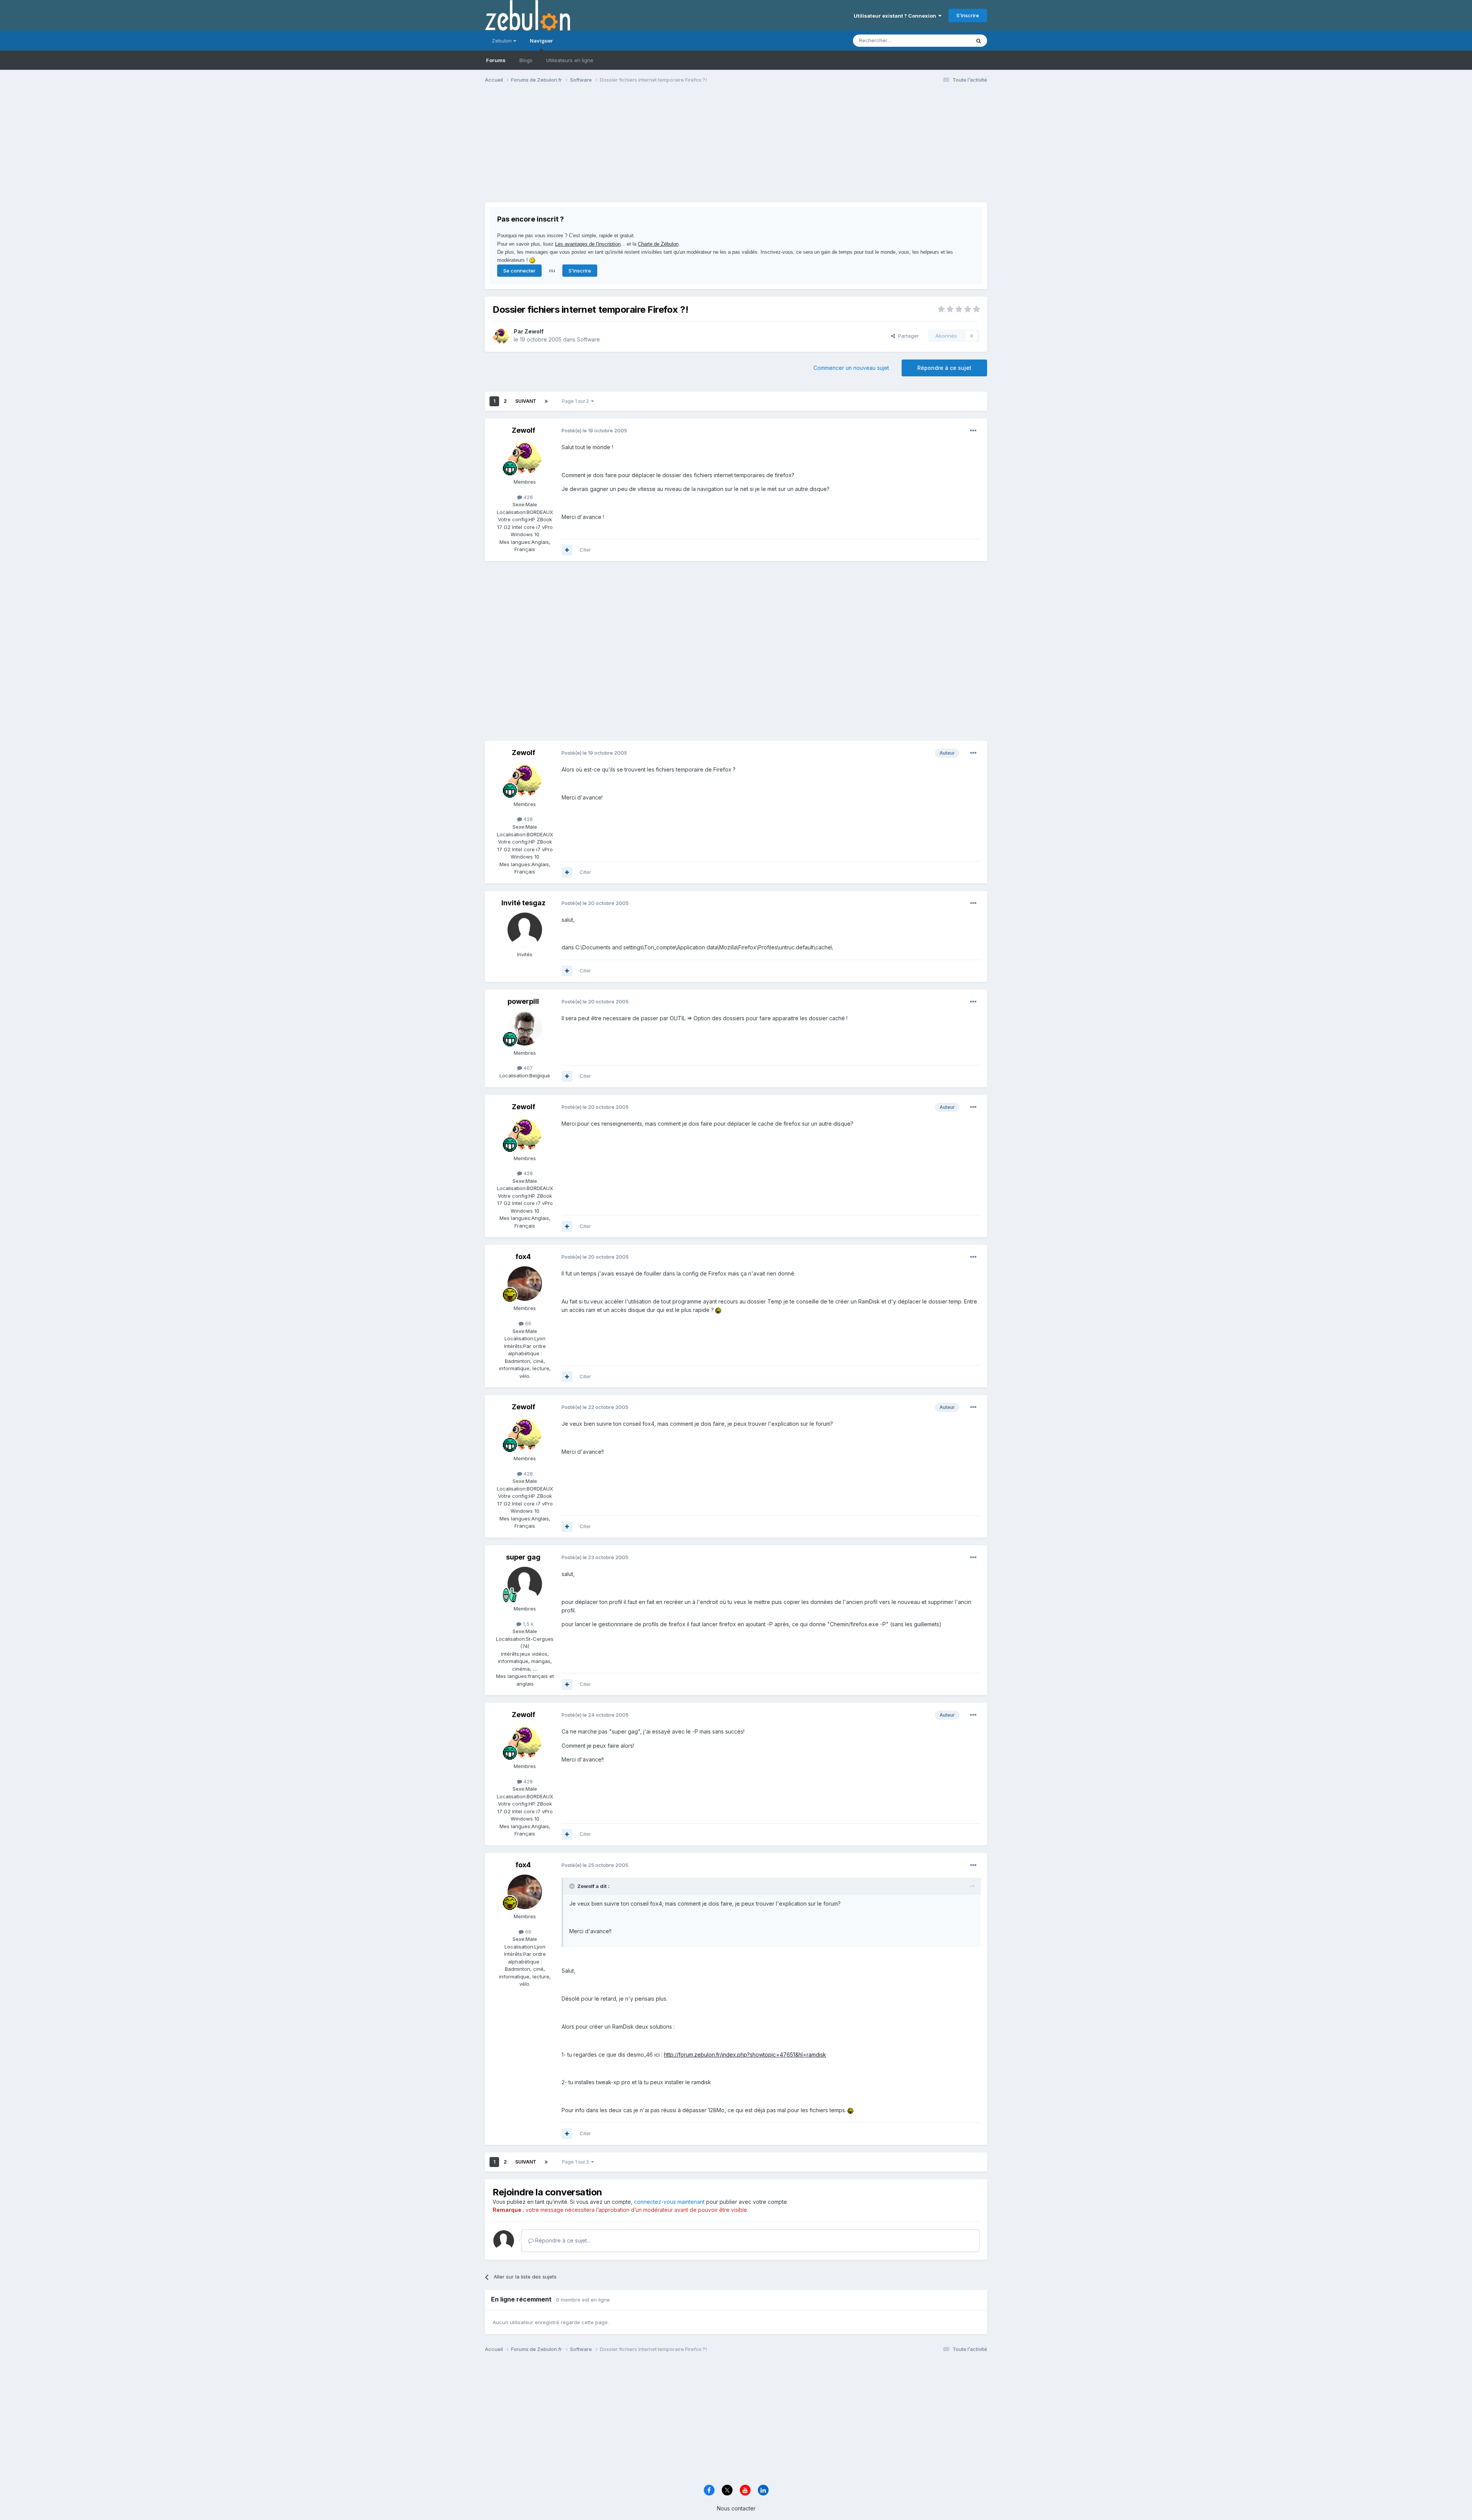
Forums (496, 60)
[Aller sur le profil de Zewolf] (501, 336)
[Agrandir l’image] (718, 1310)
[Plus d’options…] (973, 431)
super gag (523, 1557)
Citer (585, 550)
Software (588, 339)
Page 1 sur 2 (577, 401)
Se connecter (519, 271)
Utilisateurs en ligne (570, 60)
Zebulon (503, 41)
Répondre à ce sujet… (562, 2240)
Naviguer (541, 41)
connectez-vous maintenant (669, 2202)
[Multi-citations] (567, 550)
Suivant (526, 401)
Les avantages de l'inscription (588, 244)
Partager (907, 336)
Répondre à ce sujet (944, 368)
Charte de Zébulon (658, 244)
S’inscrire (968, 15)
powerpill (523, 1001)
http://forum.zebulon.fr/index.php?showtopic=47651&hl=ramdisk (745, 2055)
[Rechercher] (979, 41)
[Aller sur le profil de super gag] (525, 1584)
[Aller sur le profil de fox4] (525, 1284)
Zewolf (534, 331)
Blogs (526, 60)
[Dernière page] (546, 401)
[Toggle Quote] (573, 1886)
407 (527, 1068)
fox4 (523, 1257)
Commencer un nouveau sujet (851, 368)
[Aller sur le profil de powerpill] (525, 1028)
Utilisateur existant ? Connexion (896, 16)
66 (527, 1323)
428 (527, 497)
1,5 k (527, 1624)
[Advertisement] (624, 149)
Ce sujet (950, 40)
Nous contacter (736, 2508)
